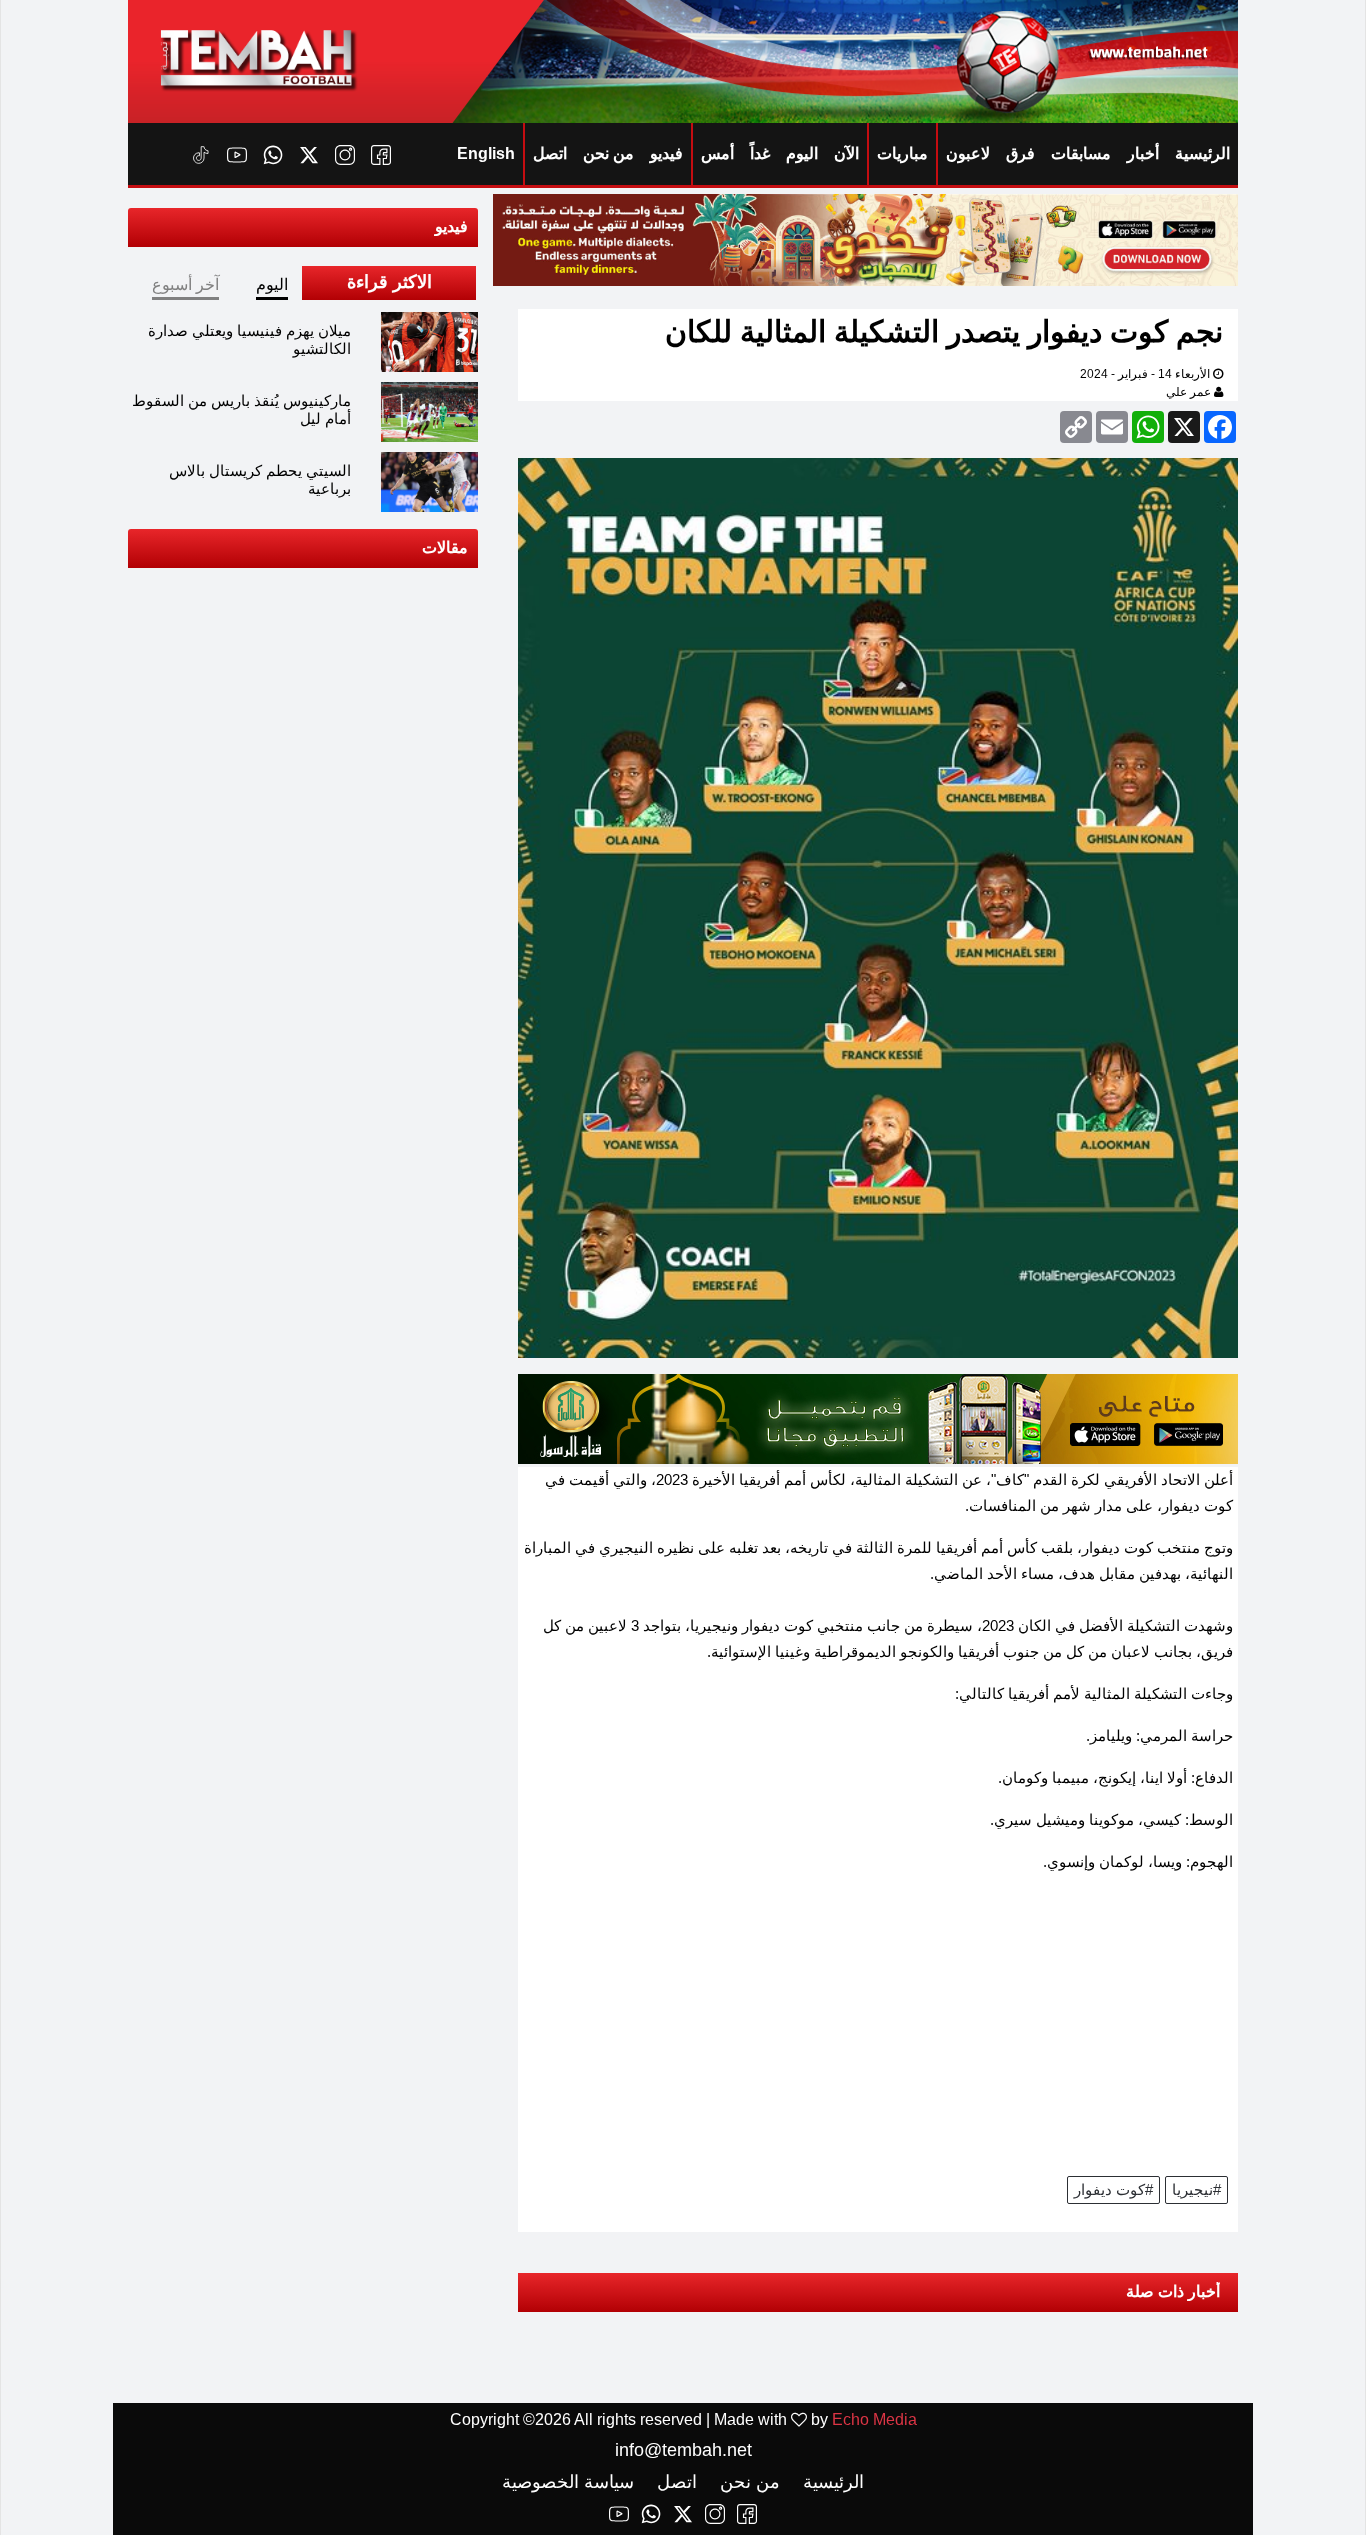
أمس (717, 153)
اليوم (802, 153)
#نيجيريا (1196, 2189)
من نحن (608, 153)
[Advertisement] (878, 2031)
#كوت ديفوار (1113, 2189)
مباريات (902, 153)
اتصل (550, 153)
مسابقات (1081, 153)
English (486, 153)
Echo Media (874, 2419)
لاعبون (968, 153)
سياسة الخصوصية (568, 2482)
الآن (846, 153)
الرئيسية (1202, 153)
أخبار (1143, 153)
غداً (760, 153)
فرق (1020, 153)
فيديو (666, 153)
